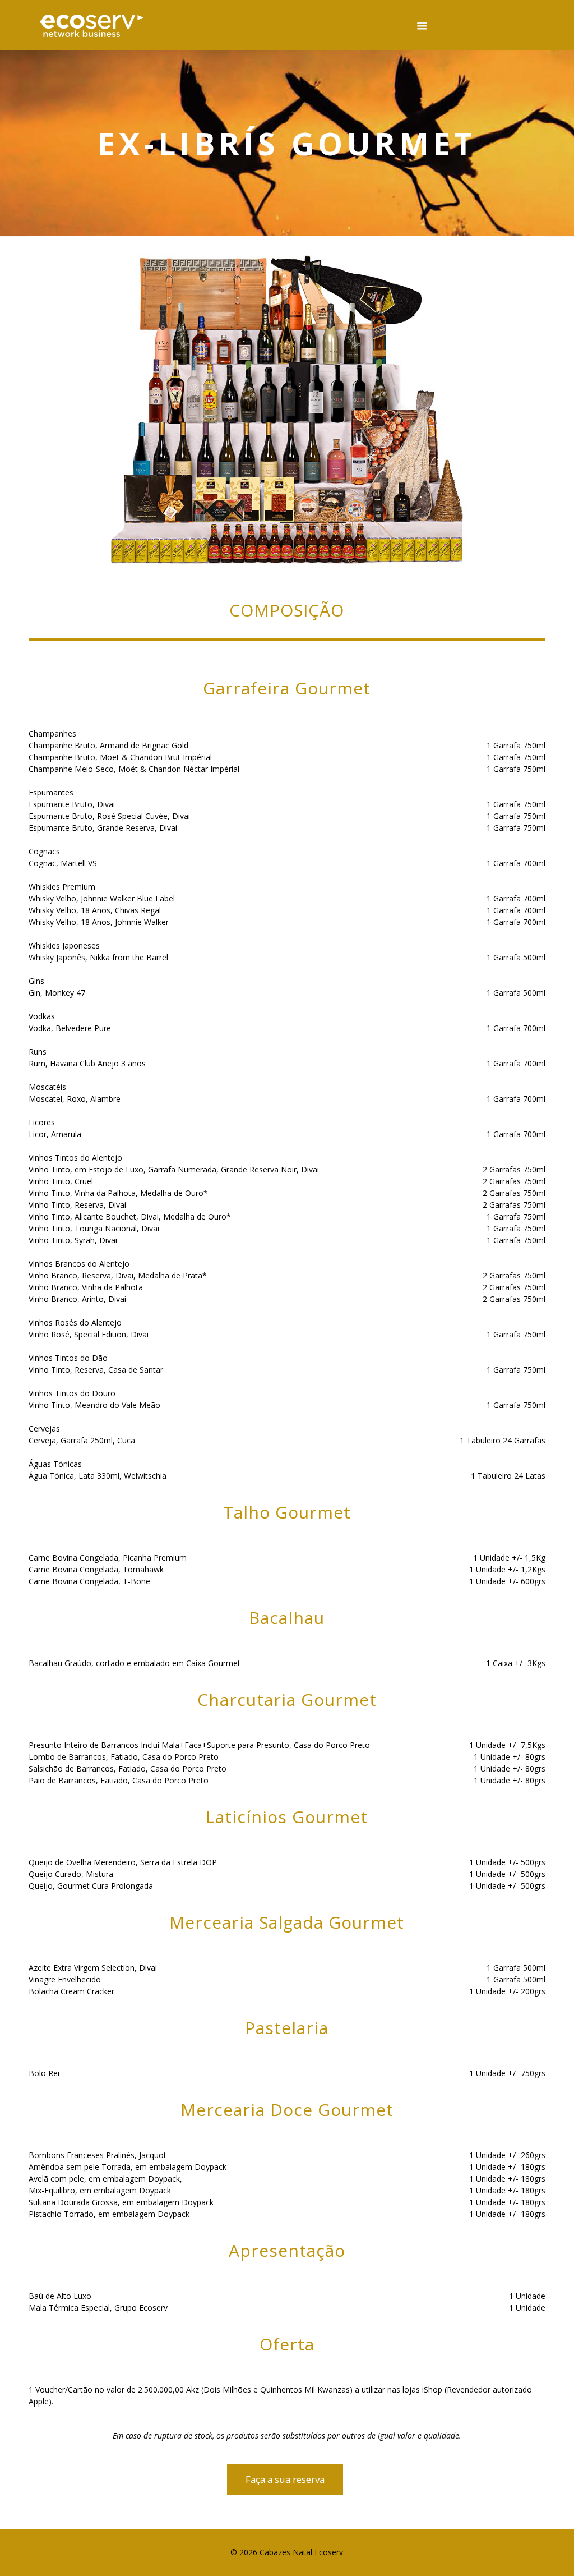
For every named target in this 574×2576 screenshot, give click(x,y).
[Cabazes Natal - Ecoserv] (92, 25)
